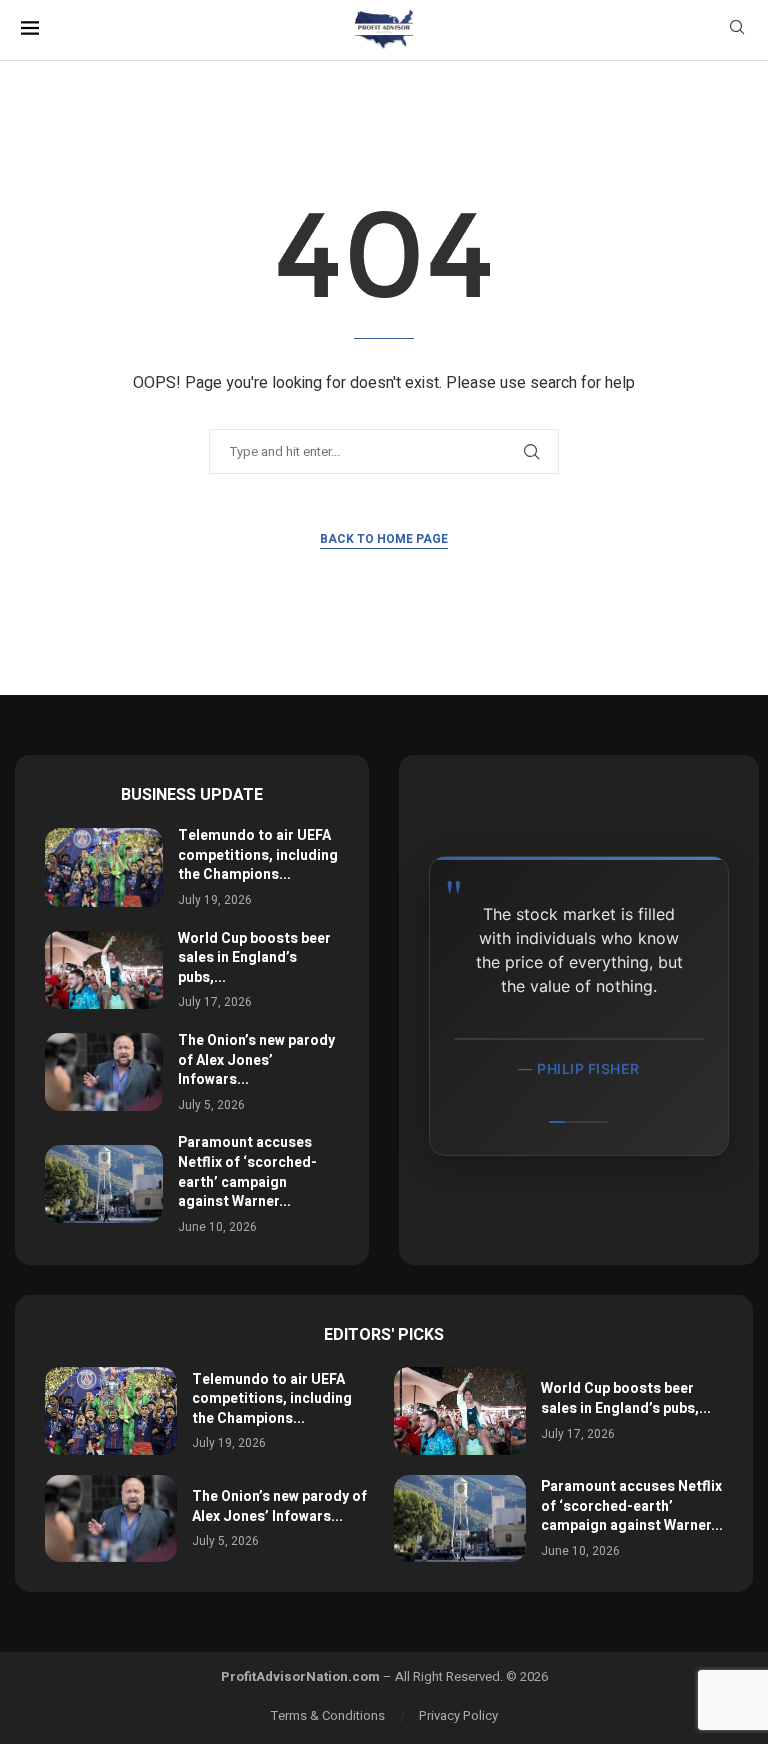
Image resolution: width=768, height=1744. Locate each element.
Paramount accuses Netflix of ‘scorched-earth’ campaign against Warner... (247, 1172)
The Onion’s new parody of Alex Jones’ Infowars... (256, 1060)
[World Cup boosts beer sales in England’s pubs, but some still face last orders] (104, 970)
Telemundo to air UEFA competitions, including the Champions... (258, 855)
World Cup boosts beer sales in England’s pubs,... (254, 958)
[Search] (737, 30)
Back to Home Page (384, 539)
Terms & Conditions (328, 1715)
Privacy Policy (458, 1715)
